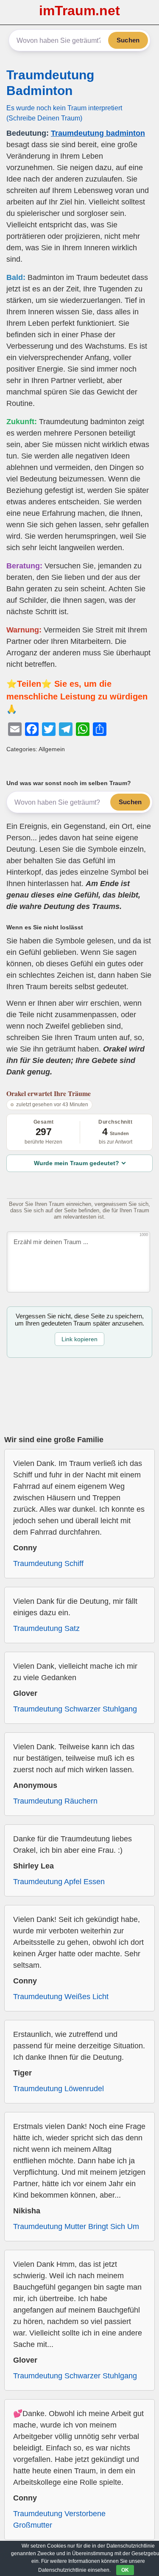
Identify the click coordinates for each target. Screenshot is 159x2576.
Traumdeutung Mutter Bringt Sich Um (76, 2226)
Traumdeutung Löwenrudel (59, 2089)
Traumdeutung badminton (98, 133)
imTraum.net (79, 11)
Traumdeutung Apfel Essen (59, 1882)
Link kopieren (79, 1339)
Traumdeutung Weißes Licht (61, 1997)
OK (125, 2570)
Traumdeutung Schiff (48, 1564)
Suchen (128, 40)
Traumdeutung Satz (46, 1628)
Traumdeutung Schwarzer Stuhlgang (75, 1709)
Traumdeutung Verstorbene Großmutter (59, 2519)
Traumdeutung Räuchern (55, 1801)
